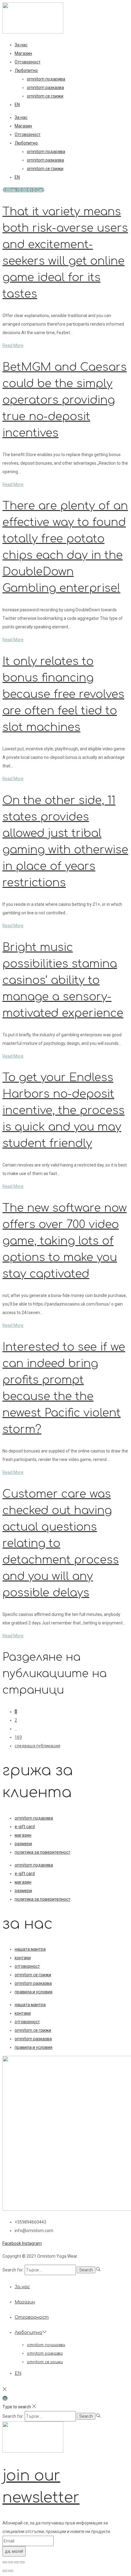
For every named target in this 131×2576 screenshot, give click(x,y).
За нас (21, 45)
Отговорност (28, 62)
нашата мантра (30, 1949)
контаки (23, 1958)
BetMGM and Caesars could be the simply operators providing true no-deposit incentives (65, 400)
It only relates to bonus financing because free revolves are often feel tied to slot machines (63, 694)
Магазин (23, 53)
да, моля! (14, 2551)
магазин (23, 1835)
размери (23, 1844)
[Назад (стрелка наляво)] (5, 2571)
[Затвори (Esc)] (22, 2562)
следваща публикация (37, 1746)
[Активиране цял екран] (11, 2562)
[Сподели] (16, 2562)
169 (18, 1737)
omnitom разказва (45, 88)
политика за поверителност (42, 1852)
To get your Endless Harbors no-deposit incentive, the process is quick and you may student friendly (64, 1110)
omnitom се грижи (45, 96)
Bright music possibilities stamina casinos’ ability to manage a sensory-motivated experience (63, 980)
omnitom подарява (46, 79)
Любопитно (26, 70)
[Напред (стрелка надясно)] (11, 2571)
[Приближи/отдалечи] (5, 2562)
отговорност (27, 1966)
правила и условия (34, 1992)
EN (17, 105)
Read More (13, 345)
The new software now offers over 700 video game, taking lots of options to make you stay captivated (65, 1241)
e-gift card (25, 1827)
